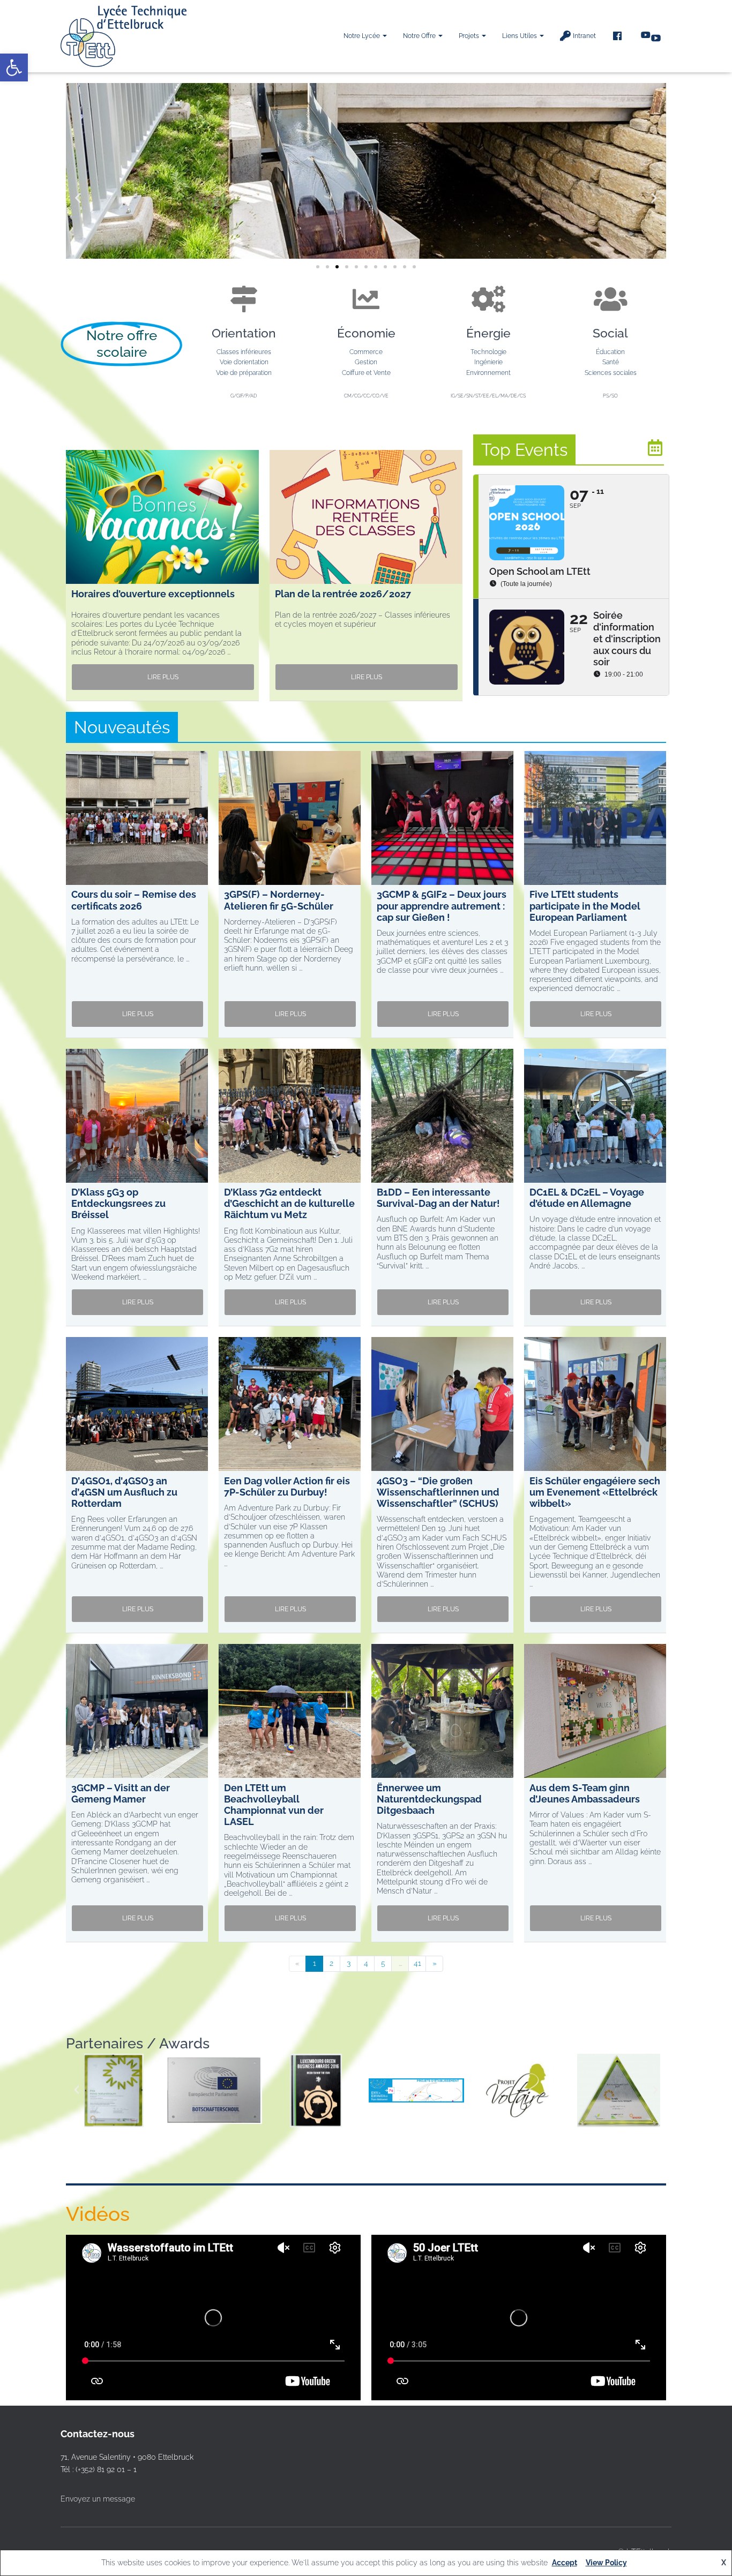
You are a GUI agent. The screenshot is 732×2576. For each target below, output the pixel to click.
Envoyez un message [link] (98, 2499)
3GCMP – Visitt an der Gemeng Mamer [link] (121, 1793)
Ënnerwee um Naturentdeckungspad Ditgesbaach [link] (429, 1799)
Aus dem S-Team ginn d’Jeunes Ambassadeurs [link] (585, 1793)
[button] (384, 36)
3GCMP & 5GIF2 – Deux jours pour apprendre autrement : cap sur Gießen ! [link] (442, 906)
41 (417, 1963)
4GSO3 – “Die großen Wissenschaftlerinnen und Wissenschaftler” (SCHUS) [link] (438, 1492)
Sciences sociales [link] (611, 373)
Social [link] (610, 333)
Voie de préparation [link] (244, 373)
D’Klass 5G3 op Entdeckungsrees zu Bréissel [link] (118, 1203)
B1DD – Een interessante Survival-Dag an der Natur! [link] (438, 1198)
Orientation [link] (244, 333)
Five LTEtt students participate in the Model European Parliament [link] (585, 906)
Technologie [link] (488, 352)
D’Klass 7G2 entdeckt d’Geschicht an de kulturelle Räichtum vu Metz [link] (289, 1203)
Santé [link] (611, 362)
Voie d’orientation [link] (244, 362)
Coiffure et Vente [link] (366, 373)
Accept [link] (565, 2563)
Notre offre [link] (420, 36)
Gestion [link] (366, 362)
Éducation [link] (610, 352)
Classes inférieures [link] (244, 352)
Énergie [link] (488, 333)
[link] (14, 67)
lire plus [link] (163, 677)
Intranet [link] (584, 36)
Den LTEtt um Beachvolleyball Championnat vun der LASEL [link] (274, 1805)
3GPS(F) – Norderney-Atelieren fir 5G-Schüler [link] (279, 900)
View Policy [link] (606, 2563)
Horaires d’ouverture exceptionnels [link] (153, 594)
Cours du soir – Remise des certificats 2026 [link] (134, 900)
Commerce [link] (366, 352)
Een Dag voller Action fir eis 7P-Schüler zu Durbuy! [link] (287, 1486)
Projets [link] (470, 36)
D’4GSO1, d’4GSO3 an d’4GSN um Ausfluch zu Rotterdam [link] (124, 1492)
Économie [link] (366, 333)
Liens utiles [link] (520, 36)
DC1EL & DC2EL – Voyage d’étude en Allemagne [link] (587, 1198)
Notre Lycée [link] (363, 36)
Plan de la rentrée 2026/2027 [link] (343, 594)
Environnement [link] (488, 373)
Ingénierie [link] (488, 362)
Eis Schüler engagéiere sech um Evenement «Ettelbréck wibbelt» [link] (595, 1492)
